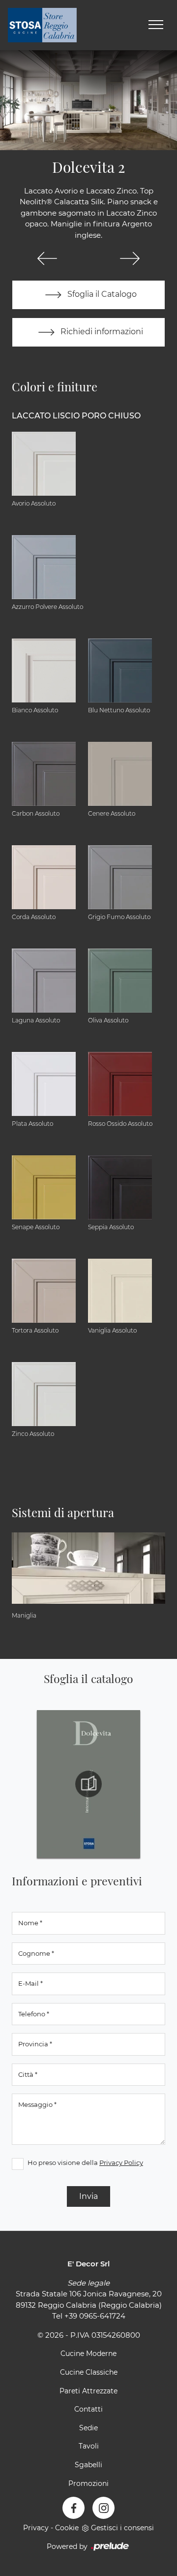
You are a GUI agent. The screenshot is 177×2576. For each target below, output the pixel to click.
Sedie (88, 2428)
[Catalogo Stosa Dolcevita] (88, 1784)
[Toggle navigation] (156, 25)
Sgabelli (88, 2465)
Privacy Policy (121, 2163)
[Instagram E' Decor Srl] (103, 2508)
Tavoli (89, 2446)
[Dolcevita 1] (47, 258)
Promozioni (88, 2483)
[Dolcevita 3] (130, 258)
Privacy (36, 2528)
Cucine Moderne (88, 2353)
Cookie (67, 2528)
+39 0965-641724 (95, 2316)
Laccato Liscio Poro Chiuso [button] (76, 416)
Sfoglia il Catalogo (101, 294)
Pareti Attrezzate (88, 2391)
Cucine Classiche (89, 2372)
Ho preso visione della (85, 2163)
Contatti (88, 2409)
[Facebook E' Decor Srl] (74, 2508)
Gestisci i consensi (122, 2528)
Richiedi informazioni (101, 332)
